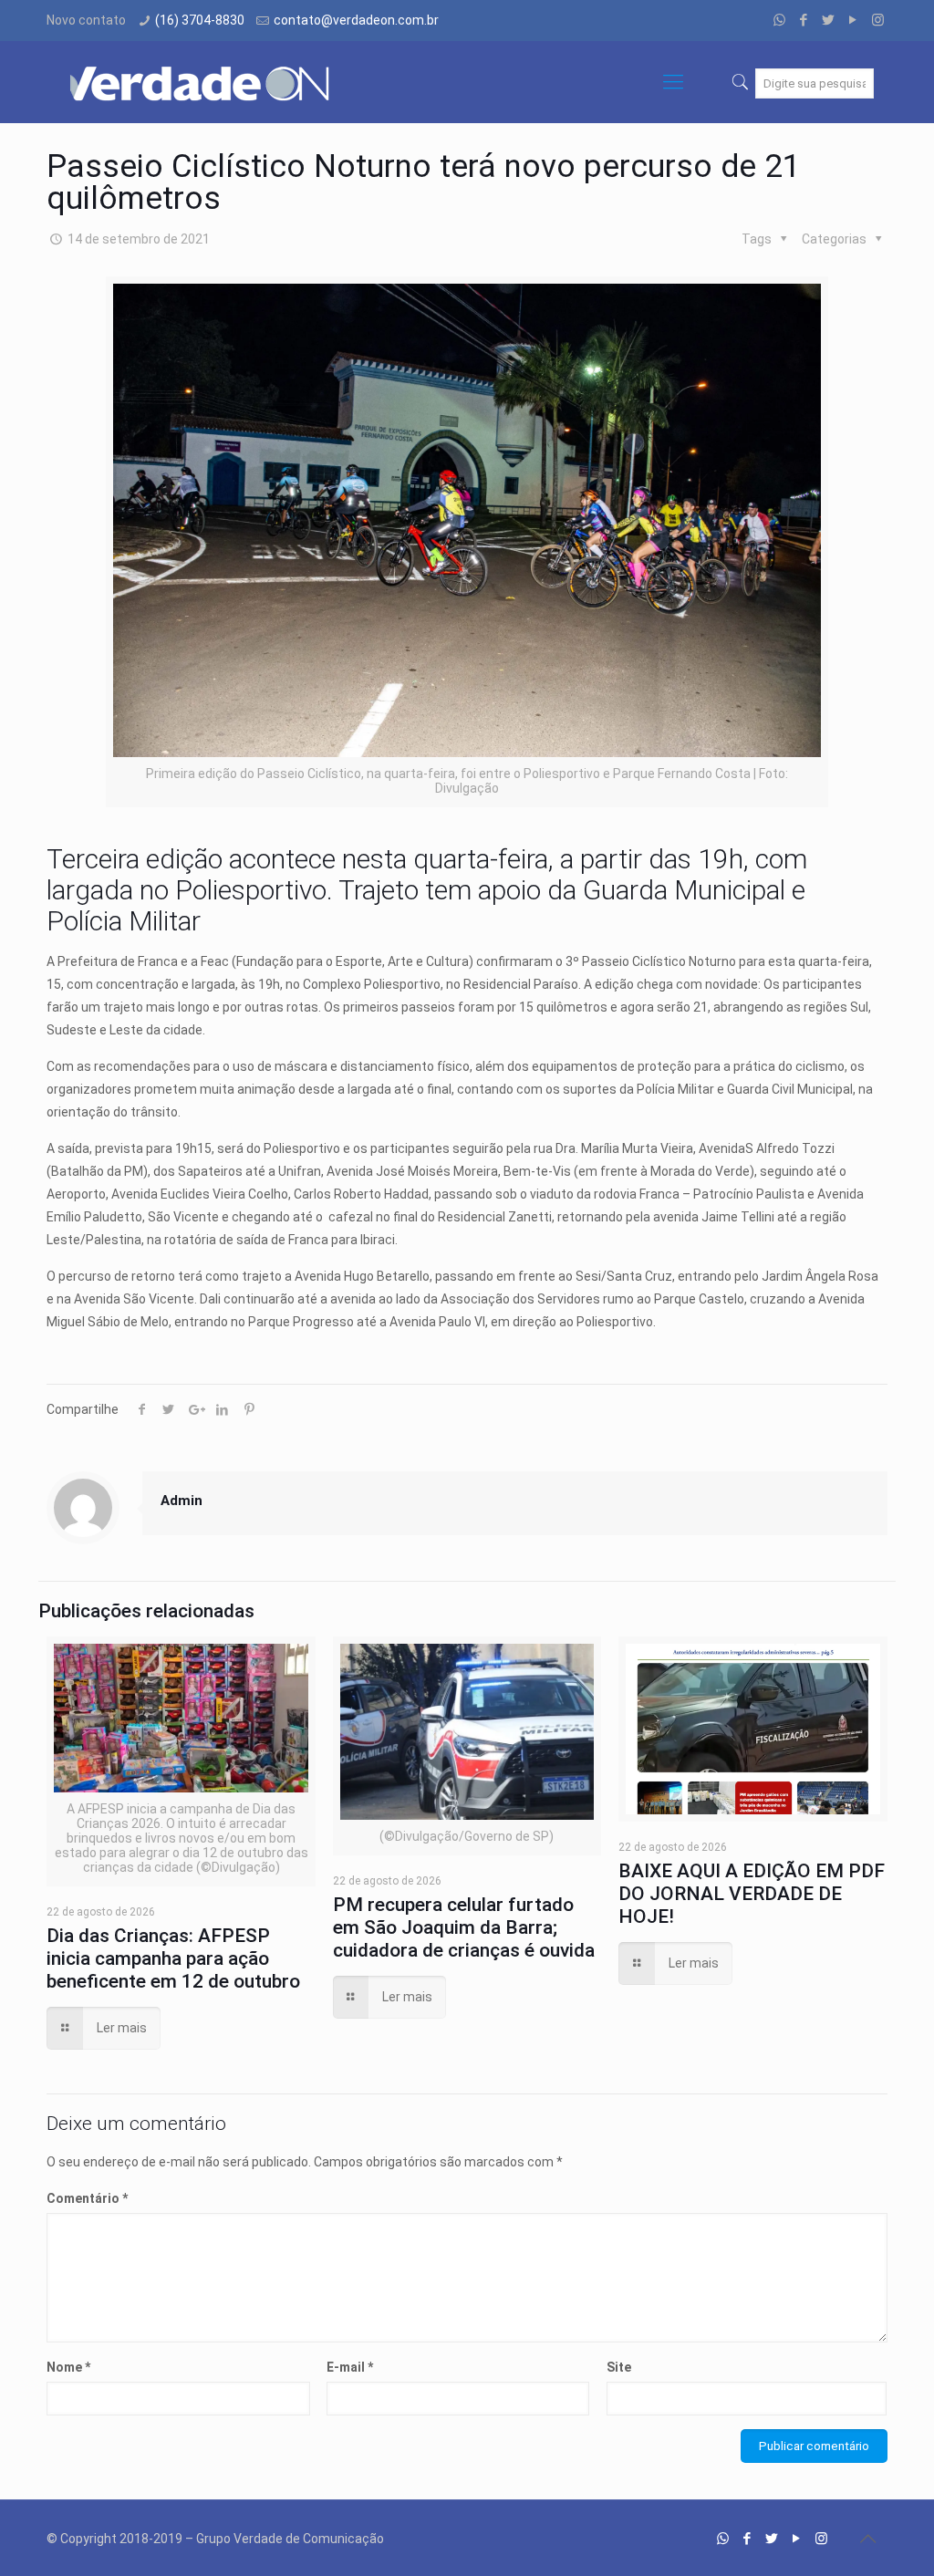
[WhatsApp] (779, 20)
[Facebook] (804, 20)
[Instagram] (878, 20)
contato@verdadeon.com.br (356, 20)
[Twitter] (829, 20)
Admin (182, 1501)
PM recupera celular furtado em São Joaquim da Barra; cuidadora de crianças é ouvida (464, 1927)
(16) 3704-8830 (200, 20)
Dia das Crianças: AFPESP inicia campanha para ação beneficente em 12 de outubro (173, 1958)
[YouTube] (853, 20)
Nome (68, 2367)
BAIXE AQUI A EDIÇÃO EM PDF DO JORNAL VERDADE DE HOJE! (752, 1894)
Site (619, 2367)
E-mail (350, 2367)
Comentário (87, 2198)
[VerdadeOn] (202, 82)
